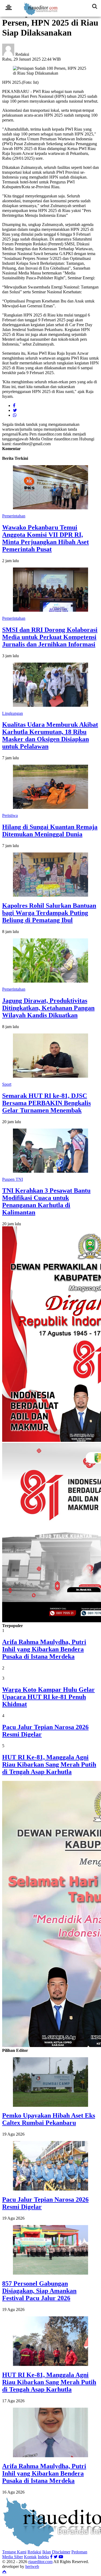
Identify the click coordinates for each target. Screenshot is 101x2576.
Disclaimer (61, 2552)
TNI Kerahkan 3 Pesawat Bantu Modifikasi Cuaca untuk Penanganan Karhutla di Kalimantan (46, 1201)
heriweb (32, 2566)
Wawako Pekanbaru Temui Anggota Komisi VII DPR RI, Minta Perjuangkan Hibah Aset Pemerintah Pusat (46, 538)
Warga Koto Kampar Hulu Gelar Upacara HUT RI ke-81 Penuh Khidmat (48, 1697)
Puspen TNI (13, 1179)
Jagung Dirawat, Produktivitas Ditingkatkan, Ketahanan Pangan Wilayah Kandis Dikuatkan (48, 1008)
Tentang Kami (14, 2552)
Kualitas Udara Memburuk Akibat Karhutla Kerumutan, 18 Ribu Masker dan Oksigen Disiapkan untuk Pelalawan (50, 735)
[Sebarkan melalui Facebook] (14, 405)
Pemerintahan (14, 516)
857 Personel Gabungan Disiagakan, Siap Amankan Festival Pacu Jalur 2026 (39, 2291)
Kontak (30, 2557)
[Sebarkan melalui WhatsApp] (15, 415)
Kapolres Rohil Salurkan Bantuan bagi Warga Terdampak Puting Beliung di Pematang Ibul (49, 913)
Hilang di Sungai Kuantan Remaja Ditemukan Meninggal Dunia (50, 831)
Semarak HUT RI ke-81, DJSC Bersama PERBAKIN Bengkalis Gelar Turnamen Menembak (46, 1103)
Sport (7, 1084)
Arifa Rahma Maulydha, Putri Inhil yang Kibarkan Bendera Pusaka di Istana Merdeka (44, 1649)
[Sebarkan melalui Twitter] (15, 410)
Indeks (43, 2557)
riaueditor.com (40, 2562)
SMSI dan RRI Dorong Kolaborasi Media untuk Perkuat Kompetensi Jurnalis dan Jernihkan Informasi (50, 637)
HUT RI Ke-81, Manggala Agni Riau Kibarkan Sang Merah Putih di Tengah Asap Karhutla (49, 1764)
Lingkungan (13, 713)
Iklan (47, 2552)
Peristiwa (10, 815)
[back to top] (4, 2571)
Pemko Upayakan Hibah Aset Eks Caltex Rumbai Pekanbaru (49, 2119)
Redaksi (34, 2552)
